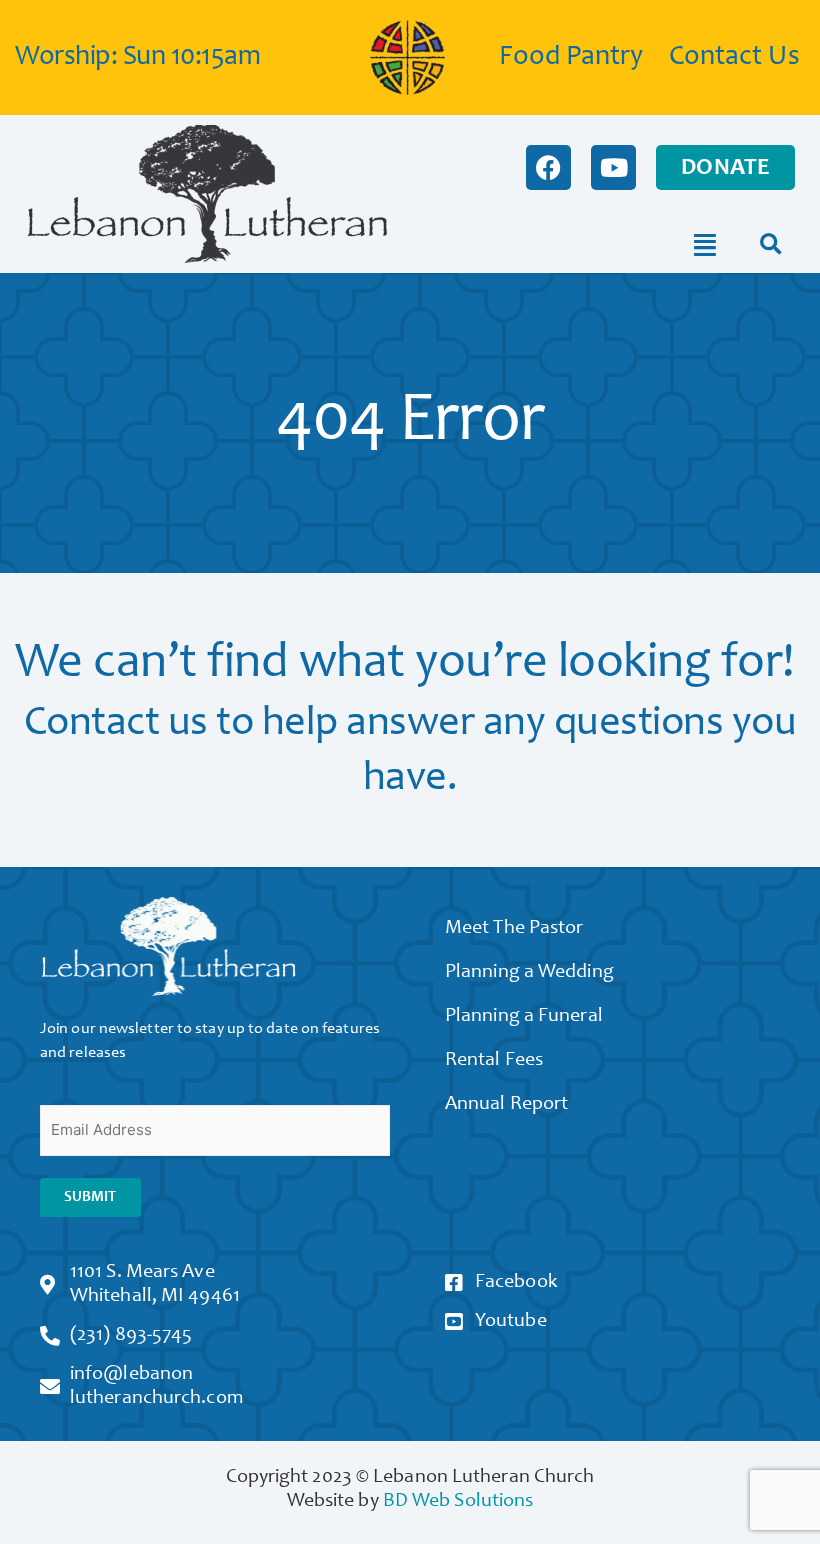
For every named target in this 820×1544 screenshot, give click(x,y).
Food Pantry (571, 58)
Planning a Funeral (524, 1017)
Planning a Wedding (529, 973)
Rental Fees (494, 1061)
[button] (770, 245)
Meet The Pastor (514, 929)
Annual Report (506, 1105)
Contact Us (734, 58)
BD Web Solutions (458, 1502)
